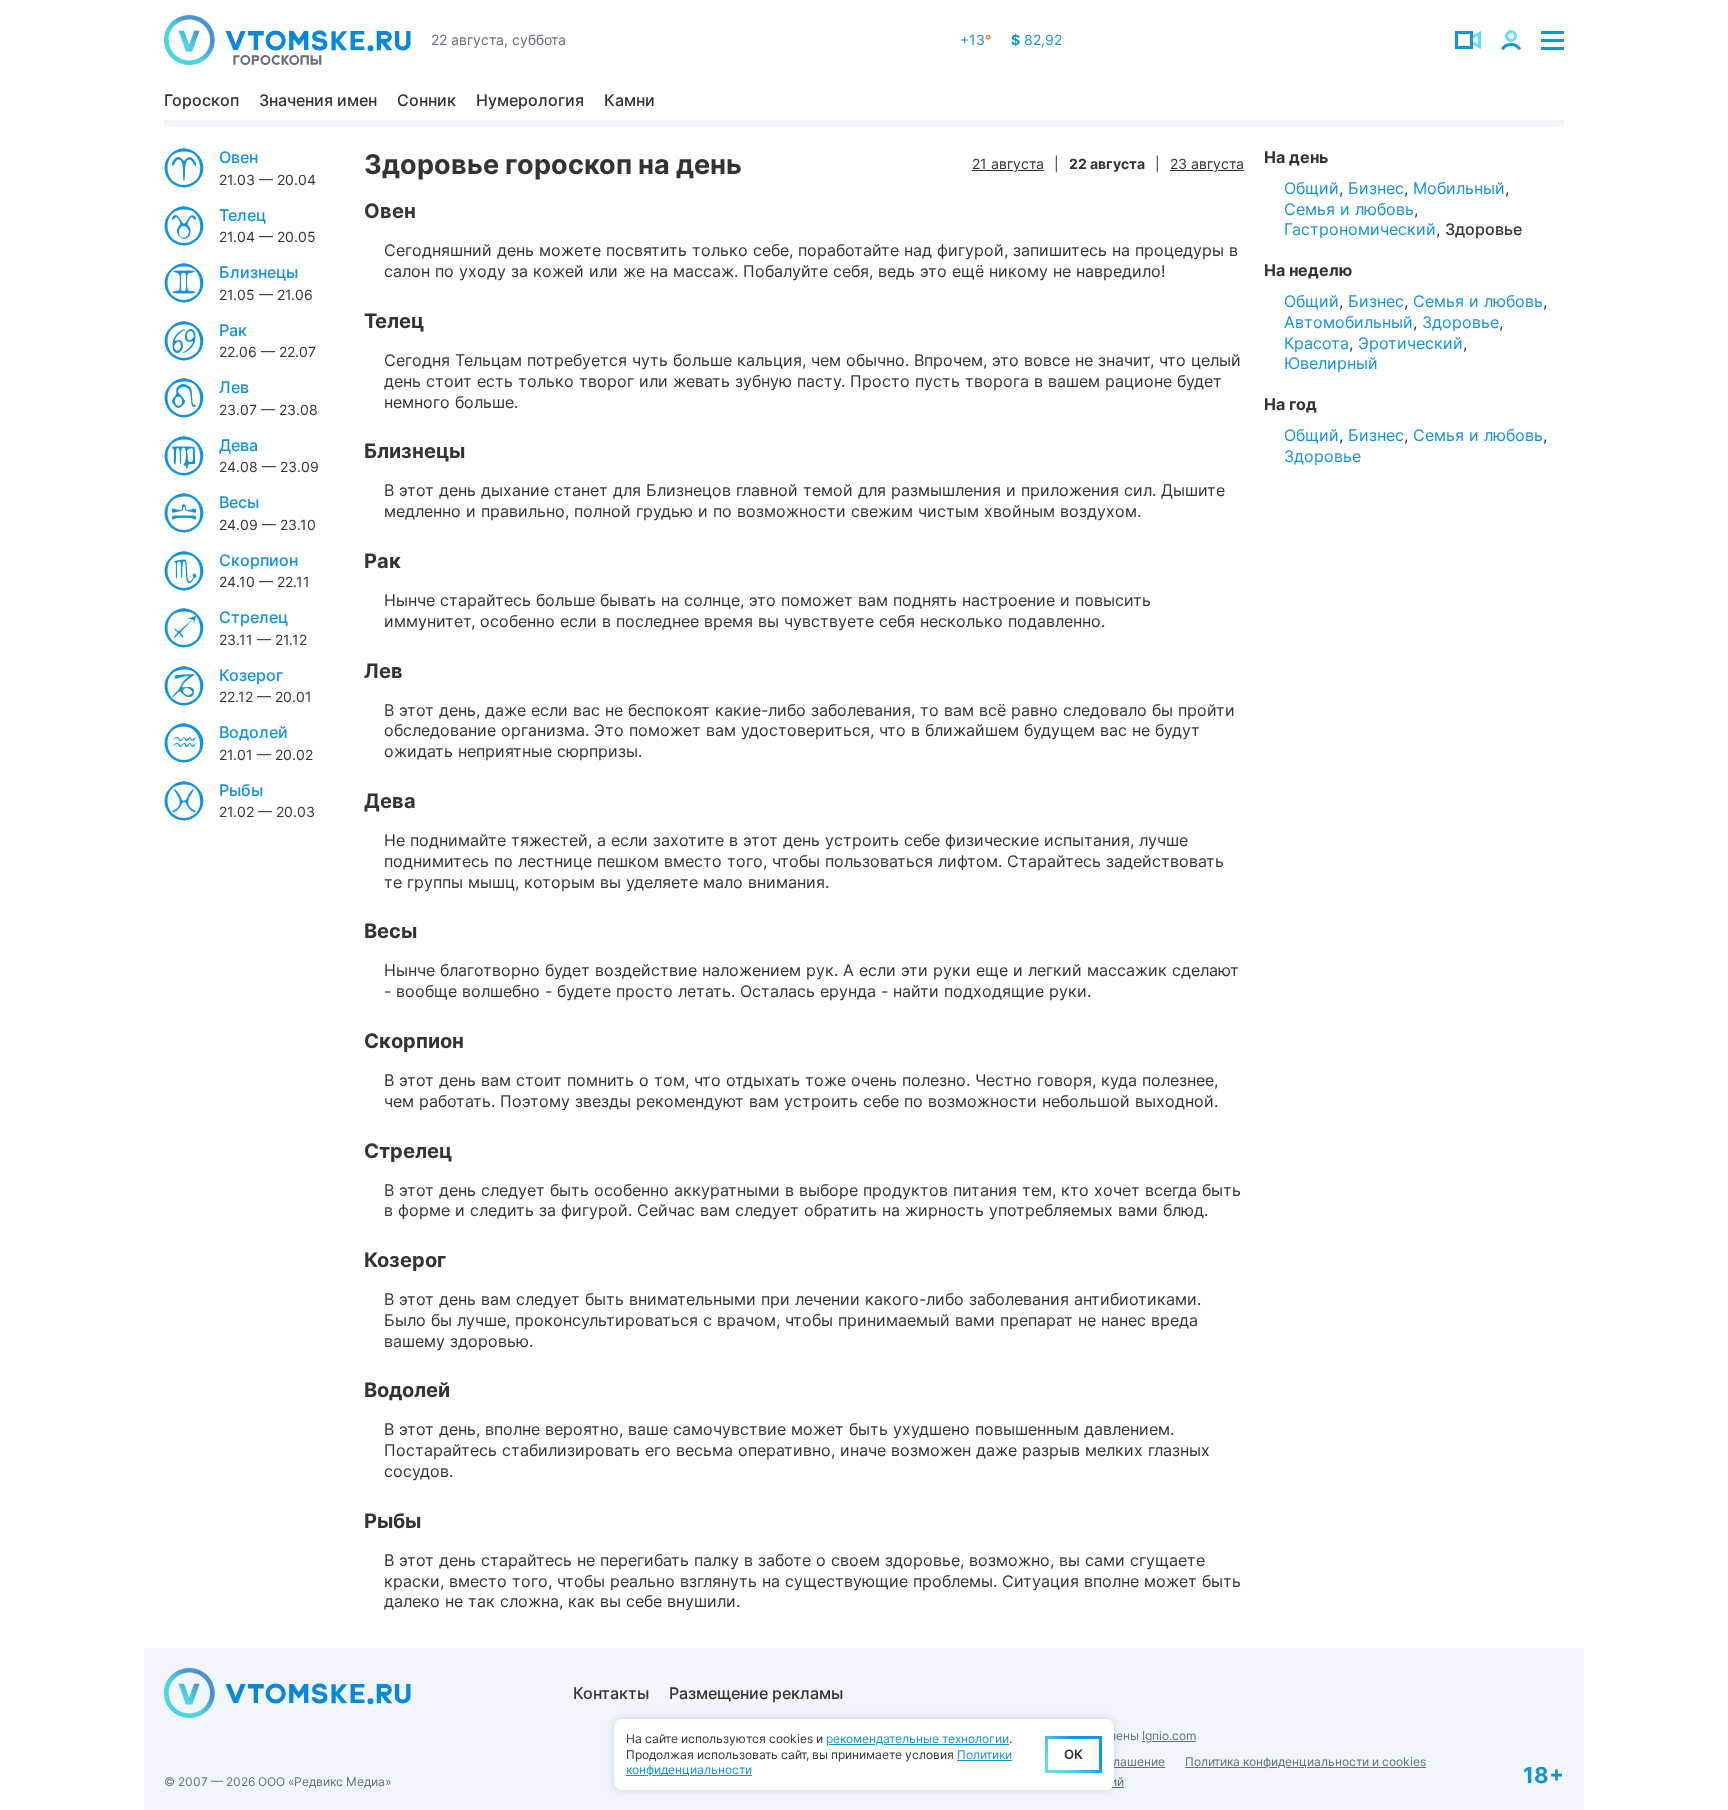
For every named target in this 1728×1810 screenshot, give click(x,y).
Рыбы (241, 790)
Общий (1311, 188)
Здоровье (1483, 229)
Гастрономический (1360, 229)
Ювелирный (1331, 363)
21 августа (1008, 163)
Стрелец (253, 617)
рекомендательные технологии (917, 1738)
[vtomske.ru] (287, 40)
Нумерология (530, 100)
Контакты (611, 1693)
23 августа (1207, 163)
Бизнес (1376, 188)
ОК (1073, 1754)
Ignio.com (1169, 1735)
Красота (1316, 343)
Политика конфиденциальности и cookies (1305, 1761)
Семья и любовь (1349, 209)
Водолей (253, 732)
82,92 (1036, 39)
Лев (234, 387)
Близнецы (258, 272)
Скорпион (258, 560)
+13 (975, 39)
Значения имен (318, 100)
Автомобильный (1348, 322)
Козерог (251, 675)
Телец (242, 215)
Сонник (426, 100)
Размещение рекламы (756, 1693)
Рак (233, 330)
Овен (238, 157)
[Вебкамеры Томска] (1468, 40)
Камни (629, 100)
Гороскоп (201, 100)
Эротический (1410, 343)
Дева (238, 445)
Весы (239, 502)
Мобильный (1459, 188)
